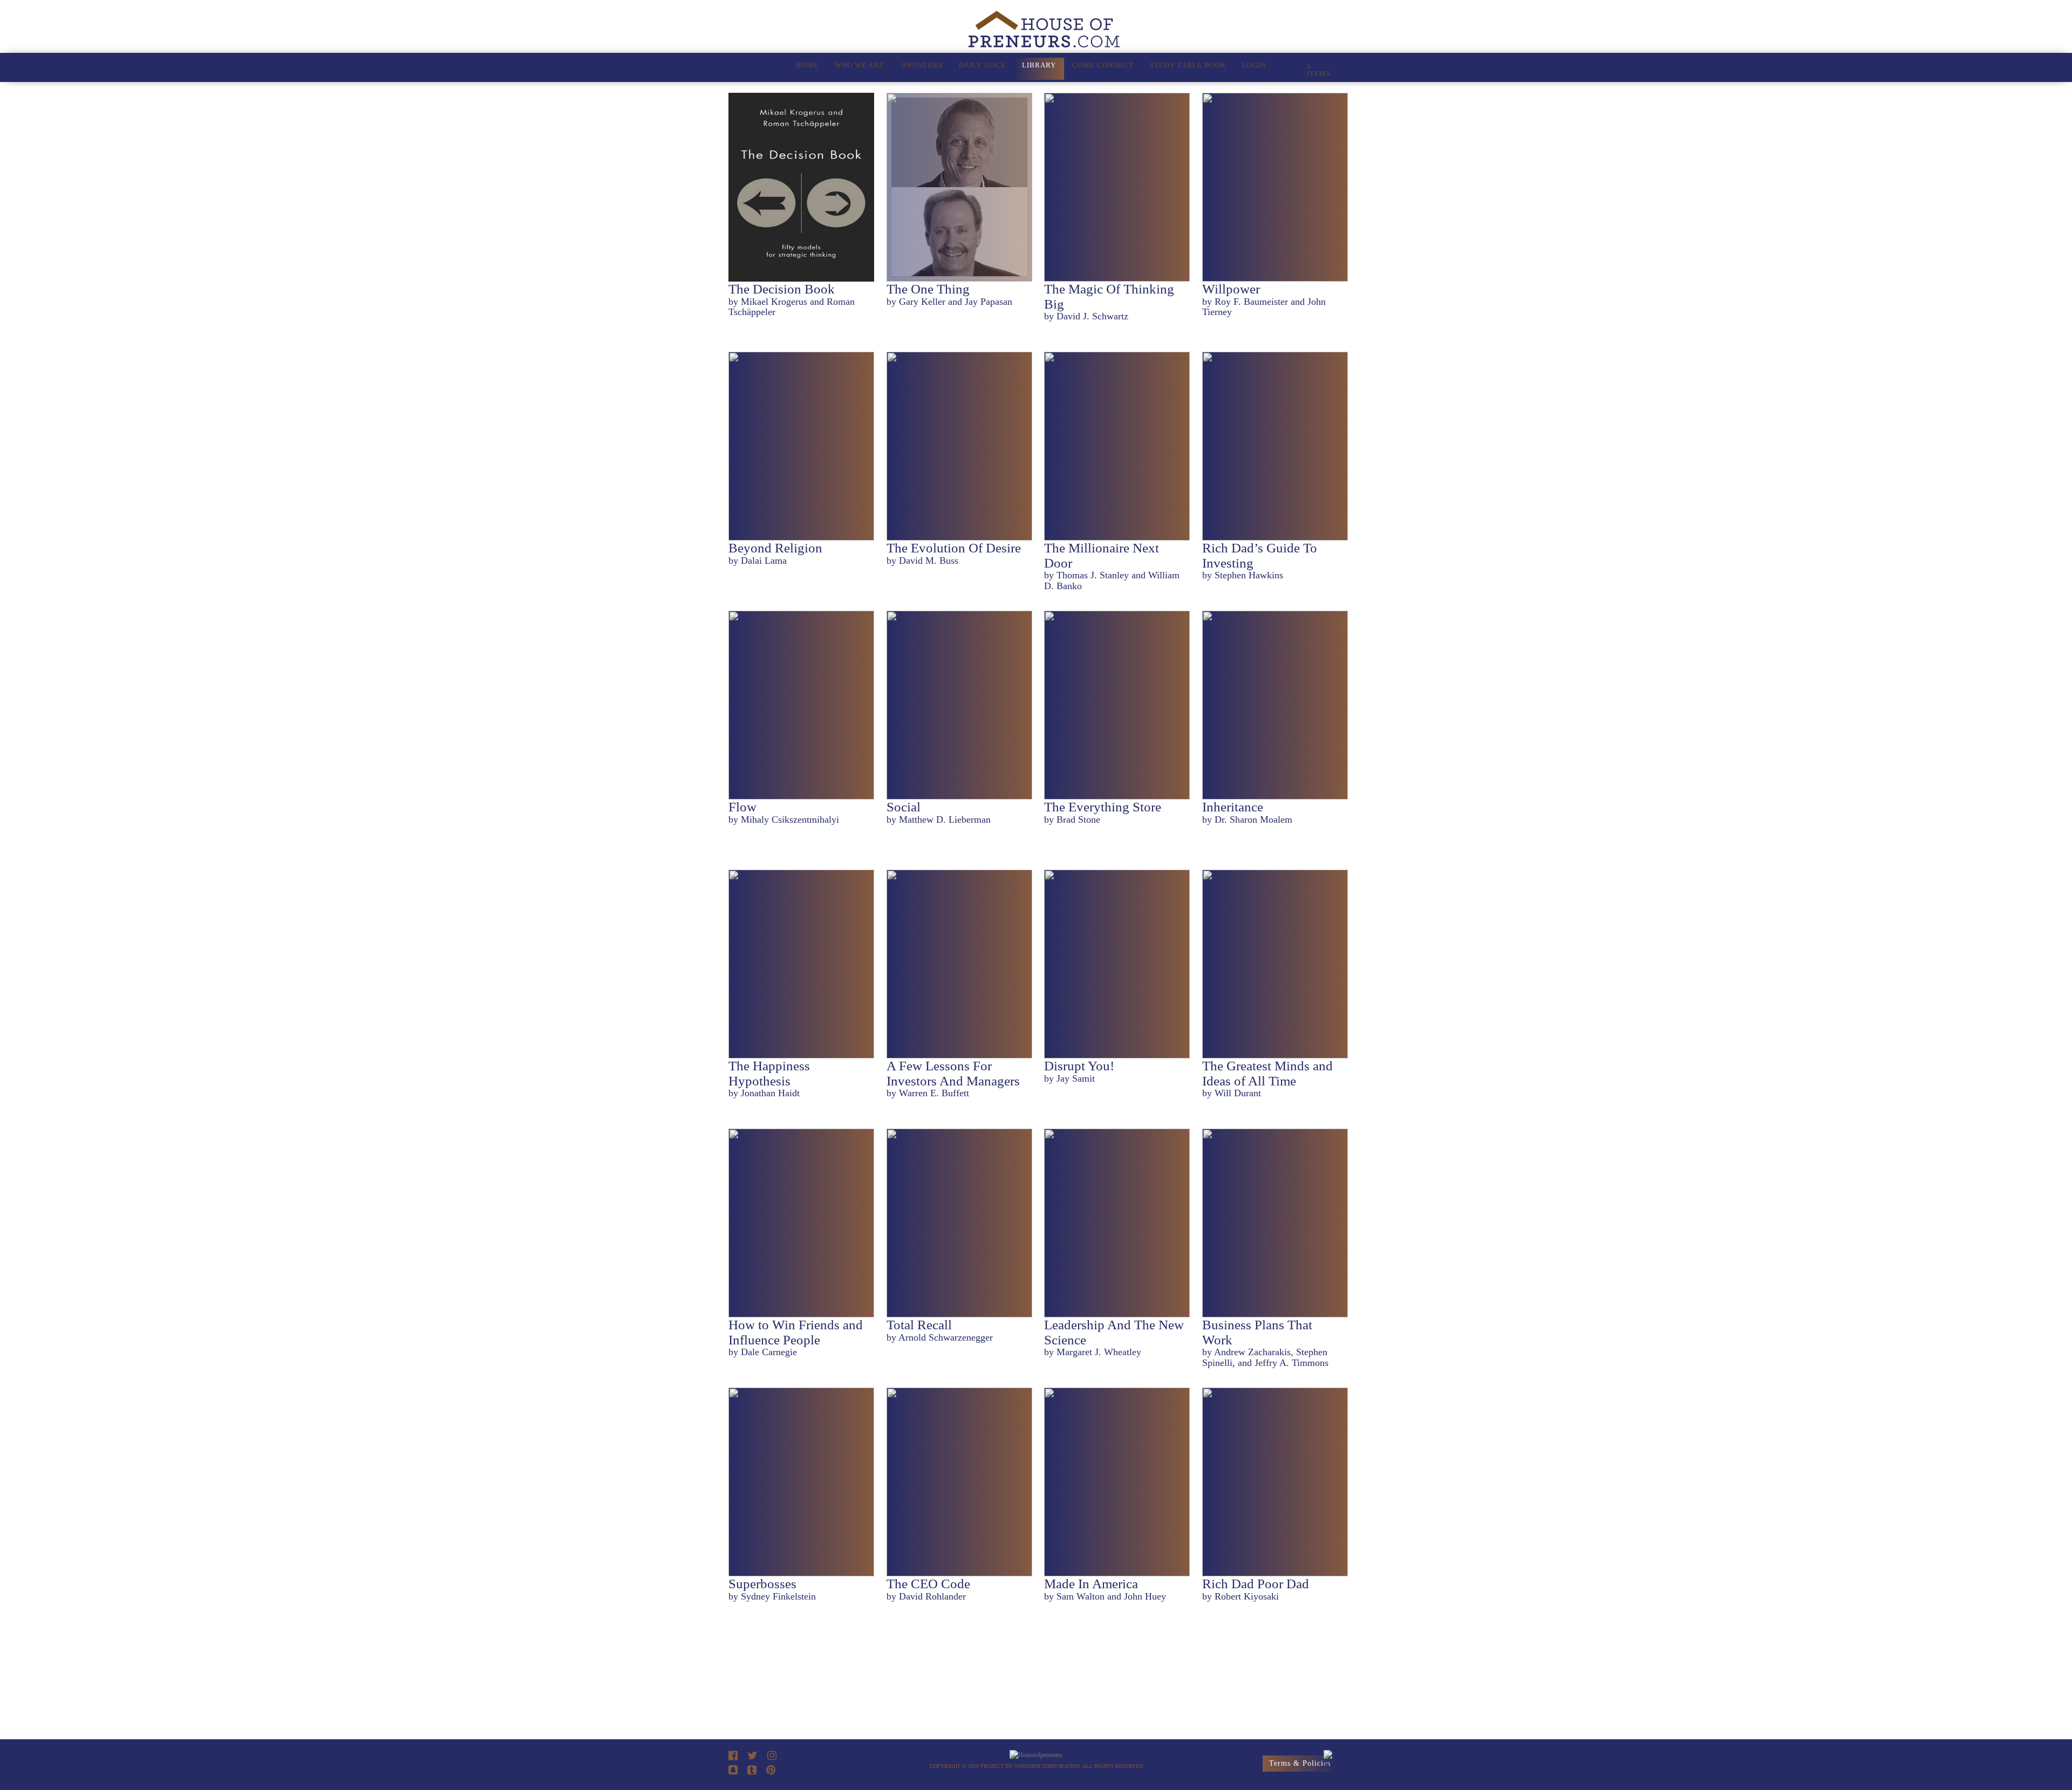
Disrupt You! (1079, 1066)
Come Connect (1103, 65)
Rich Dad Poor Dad (1256, 1584)
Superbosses (762, 1584)
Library (1039, 65)
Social (904, 807)
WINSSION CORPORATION (1047, 1766)
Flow (742, 807)
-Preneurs (921, 65)
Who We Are (859, 65)
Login (1254, 65)
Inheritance (1233, 807)
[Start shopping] (1293, 69)
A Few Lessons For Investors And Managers (953, 1073)
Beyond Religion (775, 548)
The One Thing (928, 289)
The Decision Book (782, 289)
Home (807, 65)
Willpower (1231, 289)
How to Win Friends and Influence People (796, 1332)
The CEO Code (928, 1584)
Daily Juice (982, 65)
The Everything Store (1103, 807)
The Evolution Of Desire (954, 548)
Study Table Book (1188, 65)
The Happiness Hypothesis (769, 1073)
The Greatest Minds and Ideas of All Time (1267, 1073)
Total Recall (919, 1325)
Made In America (1091, 1584)
